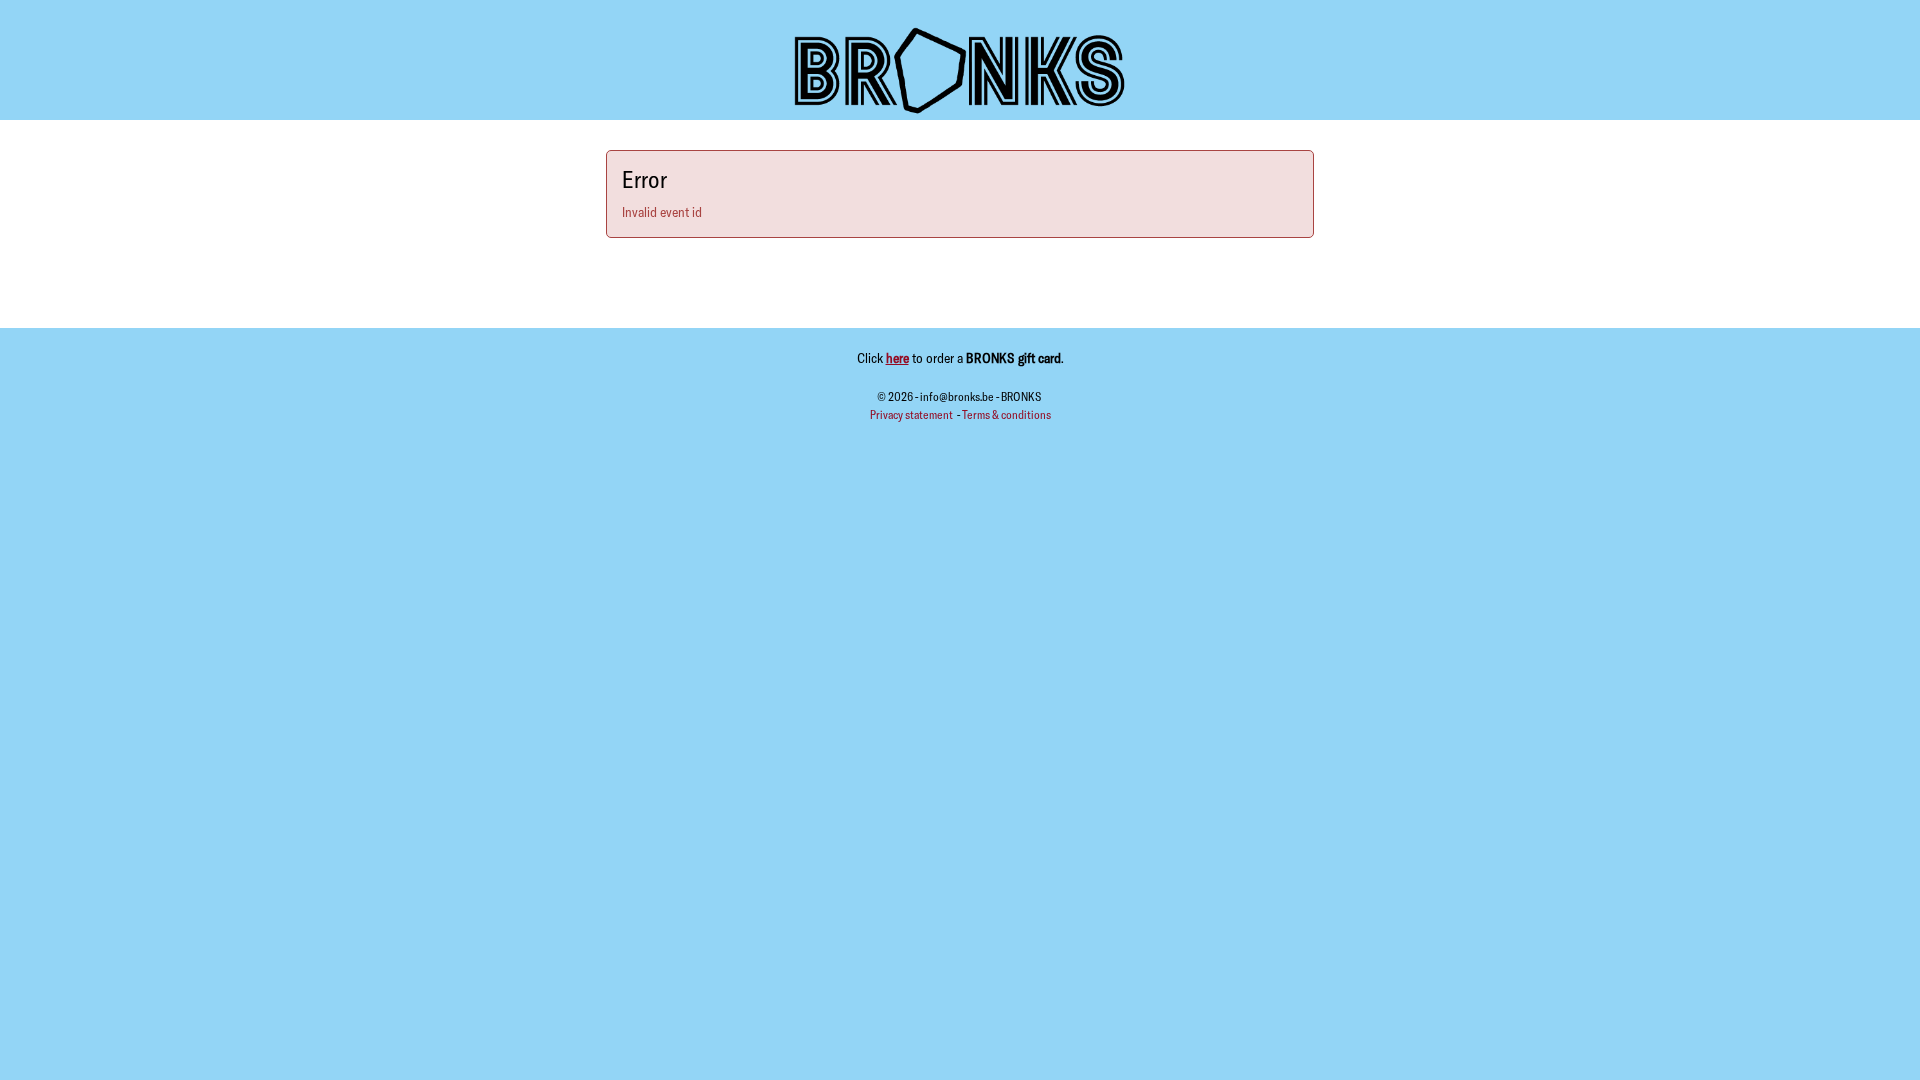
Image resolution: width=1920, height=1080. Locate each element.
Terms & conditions (1006, 414)
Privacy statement (912, 414)
